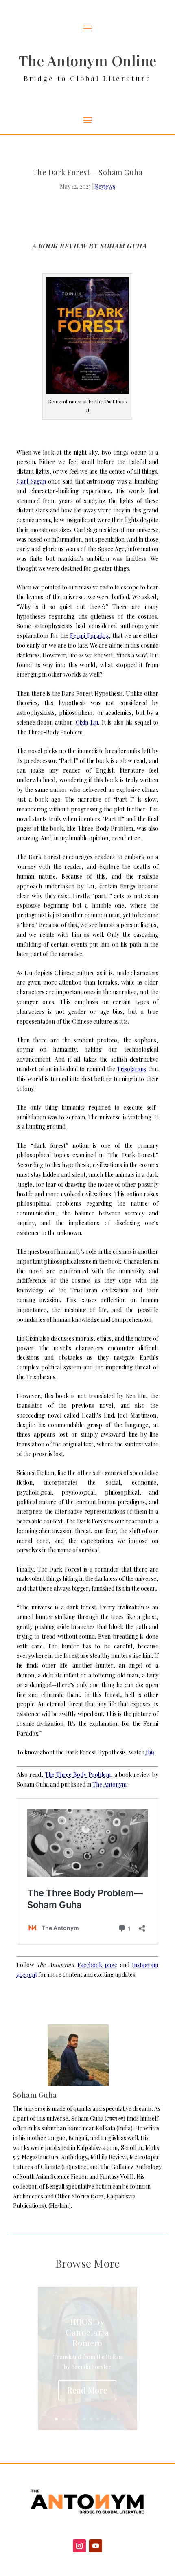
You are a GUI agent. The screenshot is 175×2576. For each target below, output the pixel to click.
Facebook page (97, 1965)
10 (119, 2419)
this (150, 1752)
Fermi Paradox (89, 636)
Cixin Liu (87, 722)
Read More (87, 2390)
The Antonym (109, 1784)
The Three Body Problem (78, 1775)
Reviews (105, 186)
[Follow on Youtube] (96, 2546)
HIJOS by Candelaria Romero (87, 2332)
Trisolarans (131, 1069)
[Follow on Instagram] (79, 2546)
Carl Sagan (31, 481)
